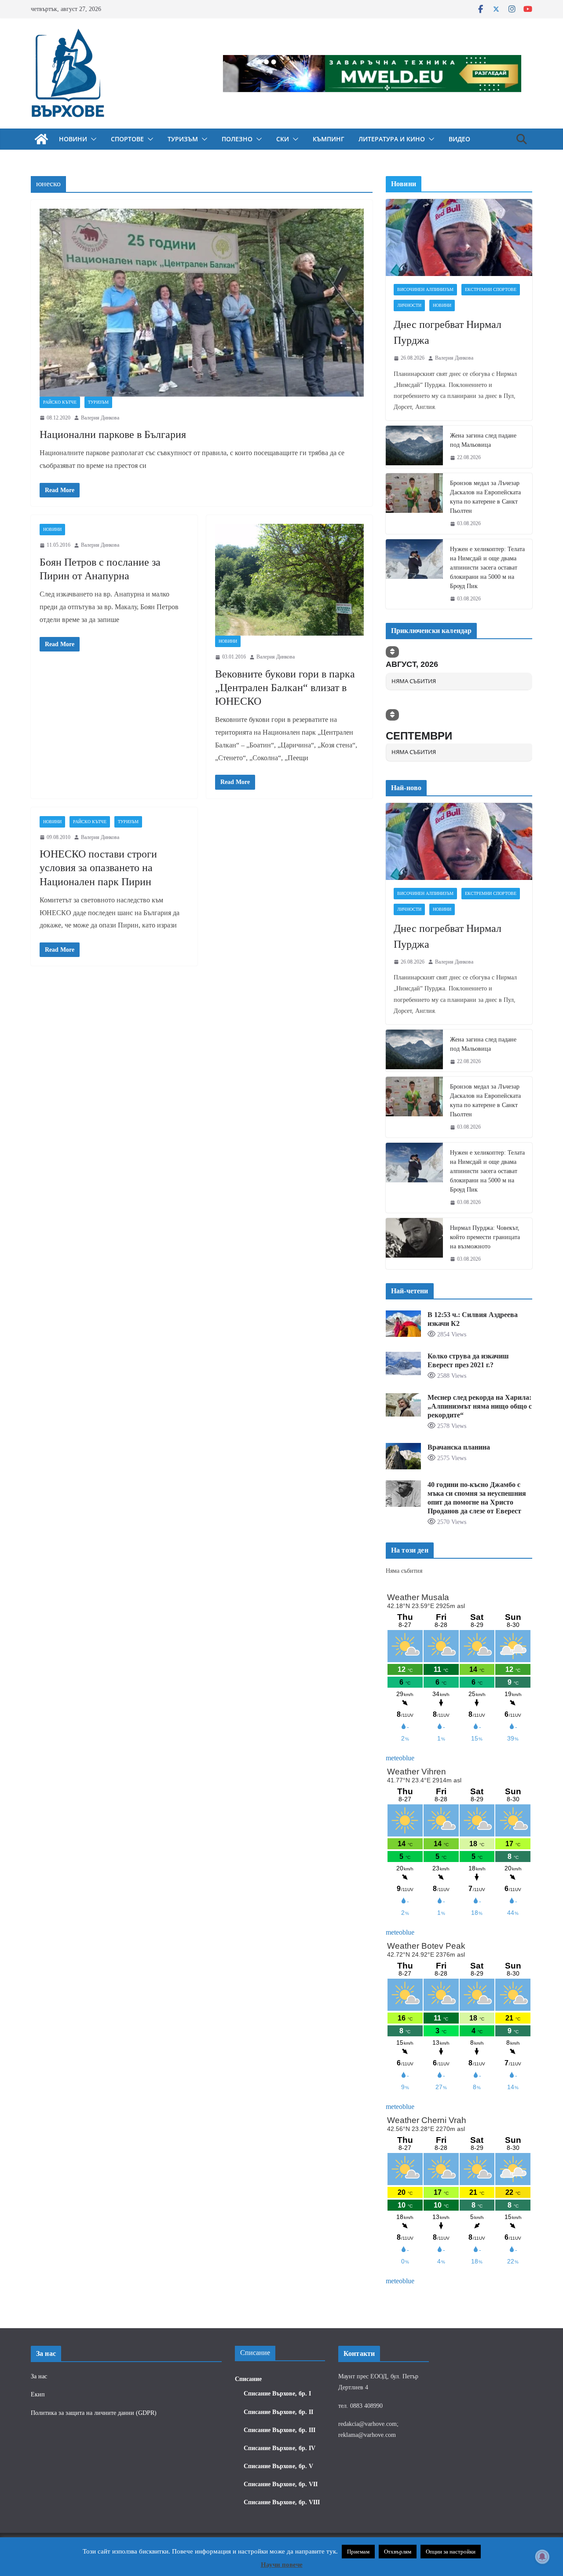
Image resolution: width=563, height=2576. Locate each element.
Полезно (237, 139)
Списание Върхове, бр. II (278, 2412)
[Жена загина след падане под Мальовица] (414, 447)
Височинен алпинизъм (425, 289)
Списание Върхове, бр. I (277, 2394)
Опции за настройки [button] (451, 2552)
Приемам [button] (358, 2552)
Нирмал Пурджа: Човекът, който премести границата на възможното (485, 1237)
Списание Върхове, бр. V (278, 2466)
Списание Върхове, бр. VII (281, 2484)
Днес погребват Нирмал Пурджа (448, 332)
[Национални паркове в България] (202, 303)
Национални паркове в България (113, 434)
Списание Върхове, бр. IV (280, 2448)
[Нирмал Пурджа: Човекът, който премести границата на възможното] (414, 1244)
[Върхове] (41, 139)
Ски (283, 139)
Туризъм (183, 139)
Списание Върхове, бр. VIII (282, 2502)
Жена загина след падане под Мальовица (483, 440)
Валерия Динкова (100, 418)
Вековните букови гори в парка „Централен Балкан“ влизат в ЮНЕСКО (285, 688)
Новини (73, 139)
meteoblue (400, 1758)
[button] (92, 139)
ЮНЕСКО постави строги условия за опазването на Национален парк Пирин (98, 868)
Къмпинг (329, 139)
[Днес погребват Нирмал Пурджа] (459, 237)
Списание (248, 2379)
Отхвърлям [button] (398, 2552)
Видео (459, 139)
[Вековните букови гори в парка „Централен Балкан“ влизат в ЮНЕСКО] (290, 580)
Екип (38, 2394)
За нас (39, 2376)
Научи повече (282, 2565)
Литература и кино (392, 139)
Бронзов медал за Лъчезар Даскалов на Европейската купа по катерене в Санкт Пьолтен (485, 497)
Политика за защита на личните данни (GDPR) (94, 2413)
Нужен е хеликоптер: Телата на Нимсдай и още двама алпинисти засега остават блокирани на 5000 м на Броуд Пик (487, 568)
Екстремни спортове (491, 289)
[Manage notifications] (542, 2557)
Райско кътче (60, 402)
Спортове (127, 139)
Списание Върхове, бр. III (280, 2430)
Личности (409, 305)
